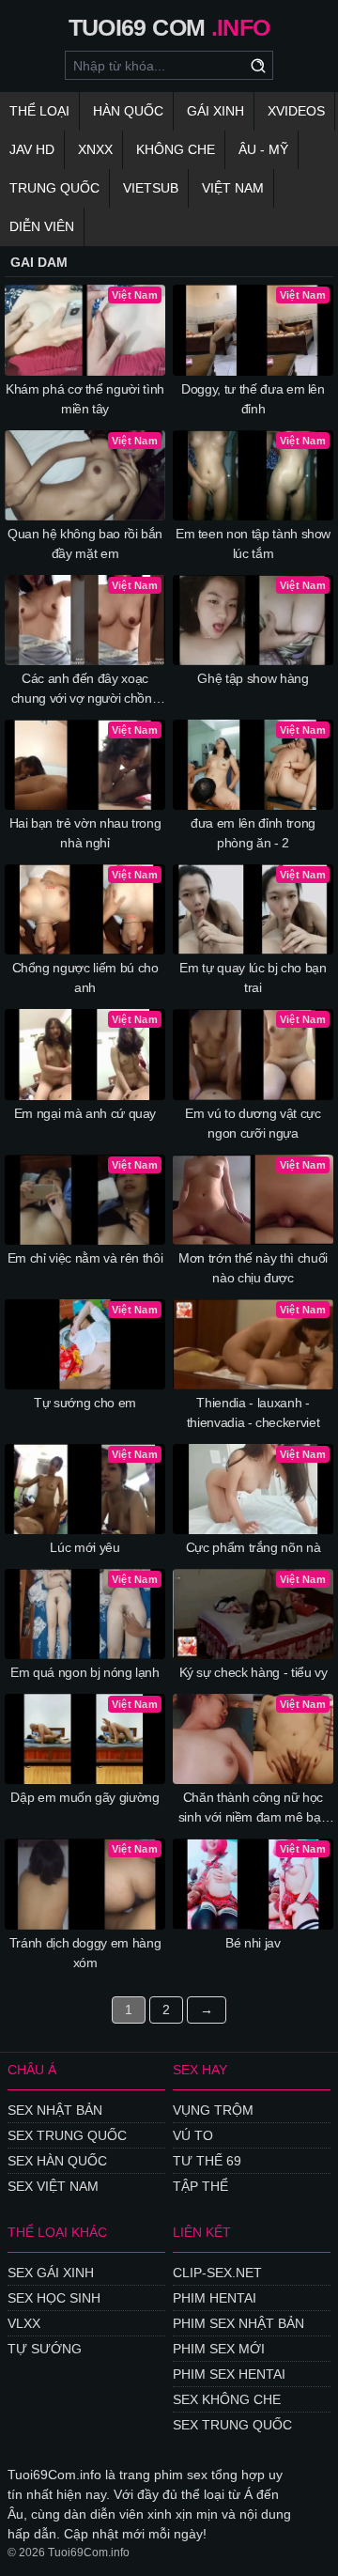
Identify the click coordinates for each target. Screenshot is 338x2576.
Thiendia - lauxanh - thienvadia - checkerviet (253, 1412)
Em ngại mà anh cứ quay (85, 1113)
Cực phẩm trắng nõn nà (253, 1547)
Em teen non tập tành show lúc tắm (253, 543)
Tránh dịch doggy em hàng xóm (85, 1953)
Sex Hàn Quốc (57, 2161)
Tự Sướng (45, 2349)
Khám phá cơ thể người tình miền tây (85, 399)
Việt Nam (233, 188)
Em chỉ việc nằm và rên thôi (85, 1258)
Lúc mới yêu (84, 1547)
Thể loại (39, 111)
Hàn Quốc (128, 111)
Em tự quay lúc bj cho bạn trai (253, 978)
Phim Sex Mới (219, 2349)
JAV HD (32, 149)
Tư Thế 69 (207, 2161)
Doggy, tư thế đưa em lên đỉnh (253, 399)
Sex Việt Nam (53, 2186)
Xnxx (95, 149)
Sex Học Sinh (54, 2298)
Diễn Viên (42, 226)
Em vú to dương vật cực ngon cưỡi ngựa (253, 1123)
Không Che (176, 149)
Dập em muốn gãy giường (84, 1797)
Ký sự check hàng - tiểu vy (253, 1672)
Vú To (193, 2135)
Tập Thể (200, 2186)
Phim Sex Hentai (229, 2374)
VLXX (24, 2323)
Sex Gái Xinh (51, 2273)
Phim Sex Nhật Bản (238, 2323)
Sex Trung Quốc (67, 2135)
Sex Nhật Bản (55, 2110)
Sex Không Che (227, 2399)
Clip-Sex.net (217, 2273)
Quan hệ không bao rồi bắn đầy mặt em (85, 543)
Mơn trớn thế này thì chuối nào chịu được (253, 1268)
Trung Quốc (54, 188)
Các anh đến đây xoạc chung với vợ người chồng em (85, 690)
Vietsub (151, 188)
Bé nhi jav (253, 1943)
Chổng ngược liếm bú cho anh (85, 978)
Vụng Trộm (213, 2110)
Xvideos (296, 111)
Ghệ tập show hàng (253, 678)
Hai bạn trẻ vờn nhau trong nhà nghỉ (85, 833)
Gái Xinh (215, 111)
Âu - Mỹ (263, 149)
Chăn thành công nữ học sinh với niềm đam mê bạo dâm (253, 1808)
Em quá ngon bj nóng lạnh (85, 1672)
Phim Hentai (215, 2298)
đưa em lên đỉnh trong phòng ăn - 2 (253, 833)
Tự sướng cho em (85, 1403)
